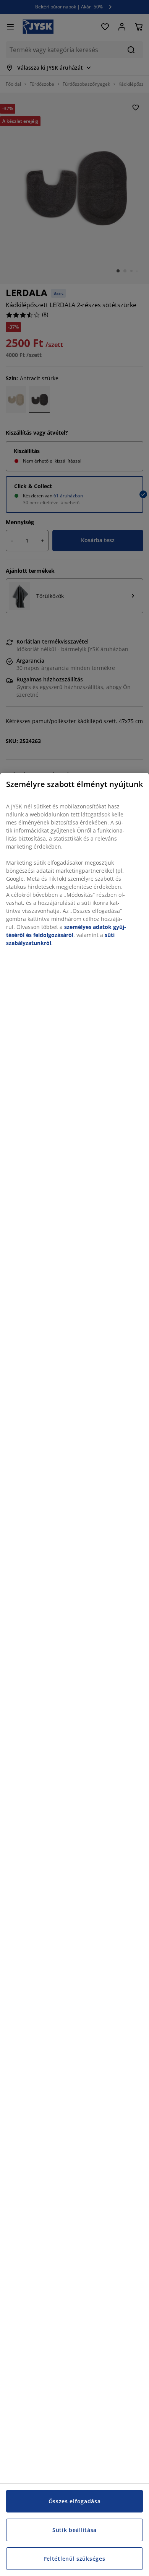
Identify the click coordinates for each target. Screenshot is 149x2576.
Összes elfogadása (75, 2501)
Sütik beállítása (74, 2530)
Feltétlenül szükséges (75, 2559)
